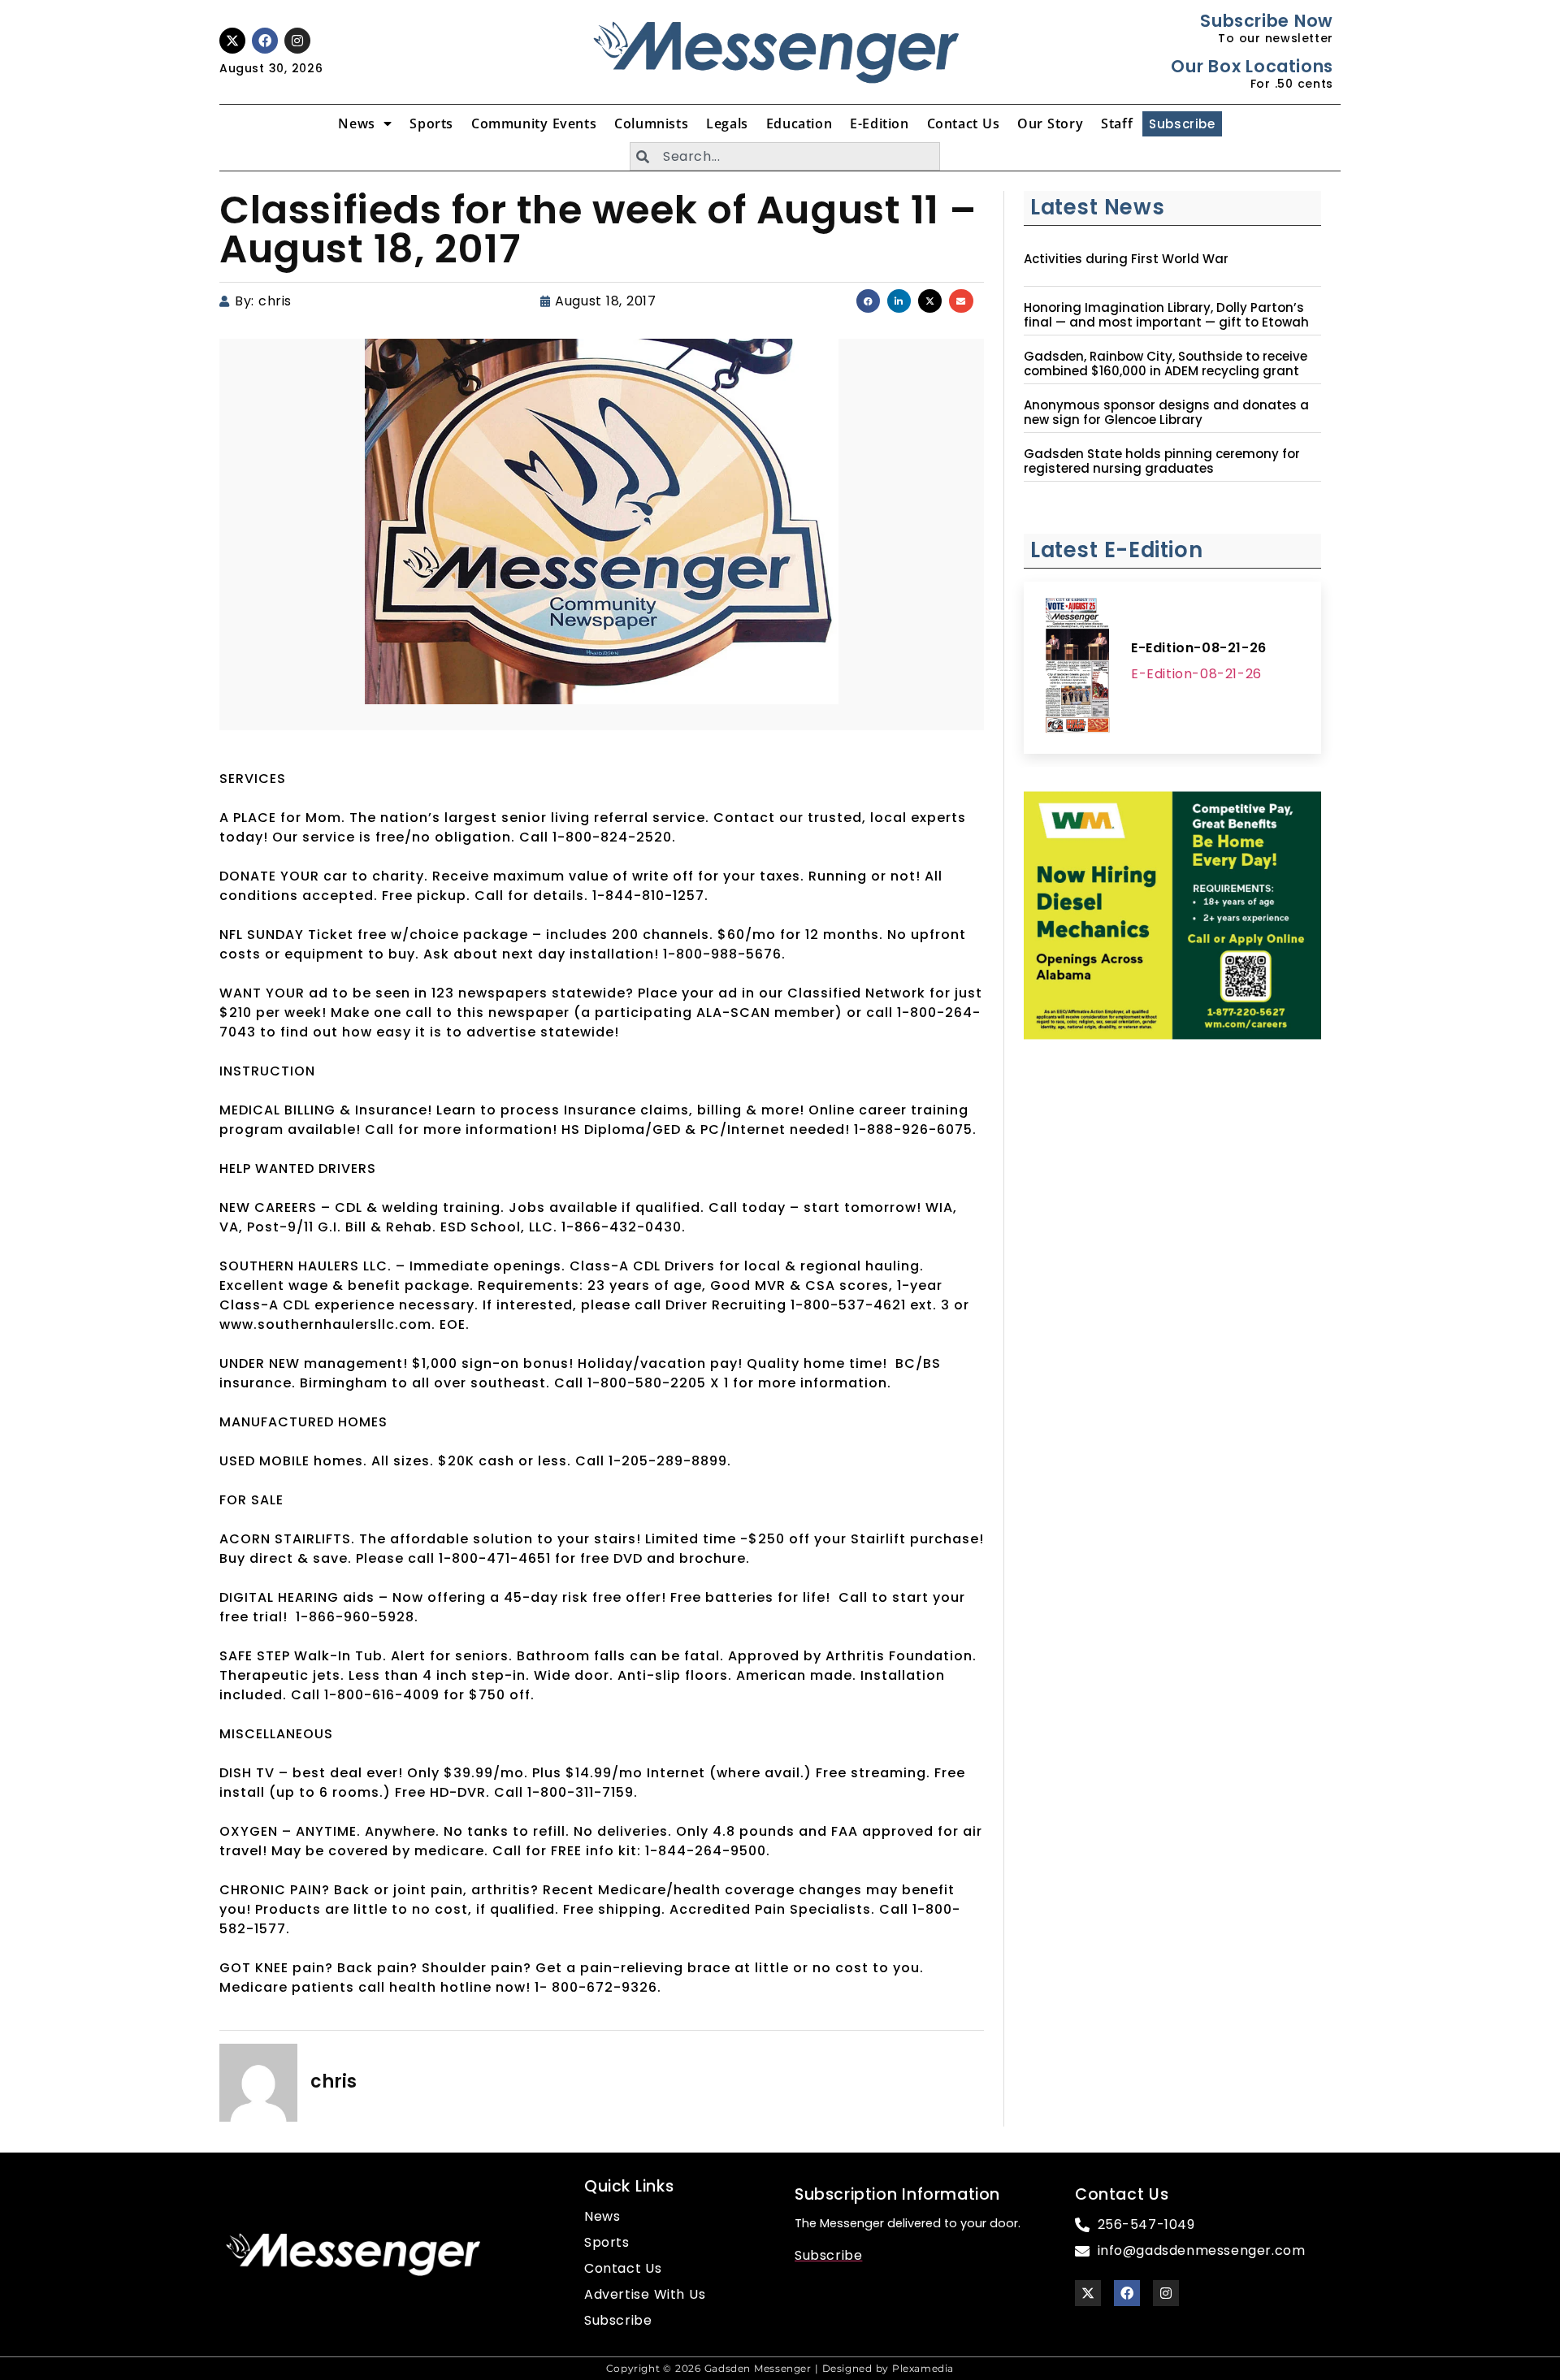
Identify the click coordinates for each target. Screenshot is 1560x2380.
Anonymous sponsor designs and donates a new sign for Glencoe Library (1166, 413)
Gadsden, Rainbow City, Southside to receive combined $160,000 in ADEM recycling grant (1166, 364)
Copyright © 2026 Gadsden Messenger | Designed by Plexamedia (780, 2368)
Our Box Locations (1252, 66)
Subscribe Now (1266, 21)
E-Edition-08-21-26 (1199, 648)
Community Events (534, 123)
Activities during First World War (1126, 259)
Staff (1117, 123)
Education (799, 123)
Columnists (651, 123)
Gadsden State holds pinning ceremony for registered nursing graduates (1162, 461)
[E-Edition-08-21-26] (1077, 668)
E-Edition (879, 123)
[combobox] (785, 156)
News (356, 123)
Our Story (1050, 123)
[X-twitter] (232, 41)
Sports (431, 123)
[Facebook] (265, 41)
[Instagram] (297, 41)
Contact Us (964, 123)
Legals (727, 123)
